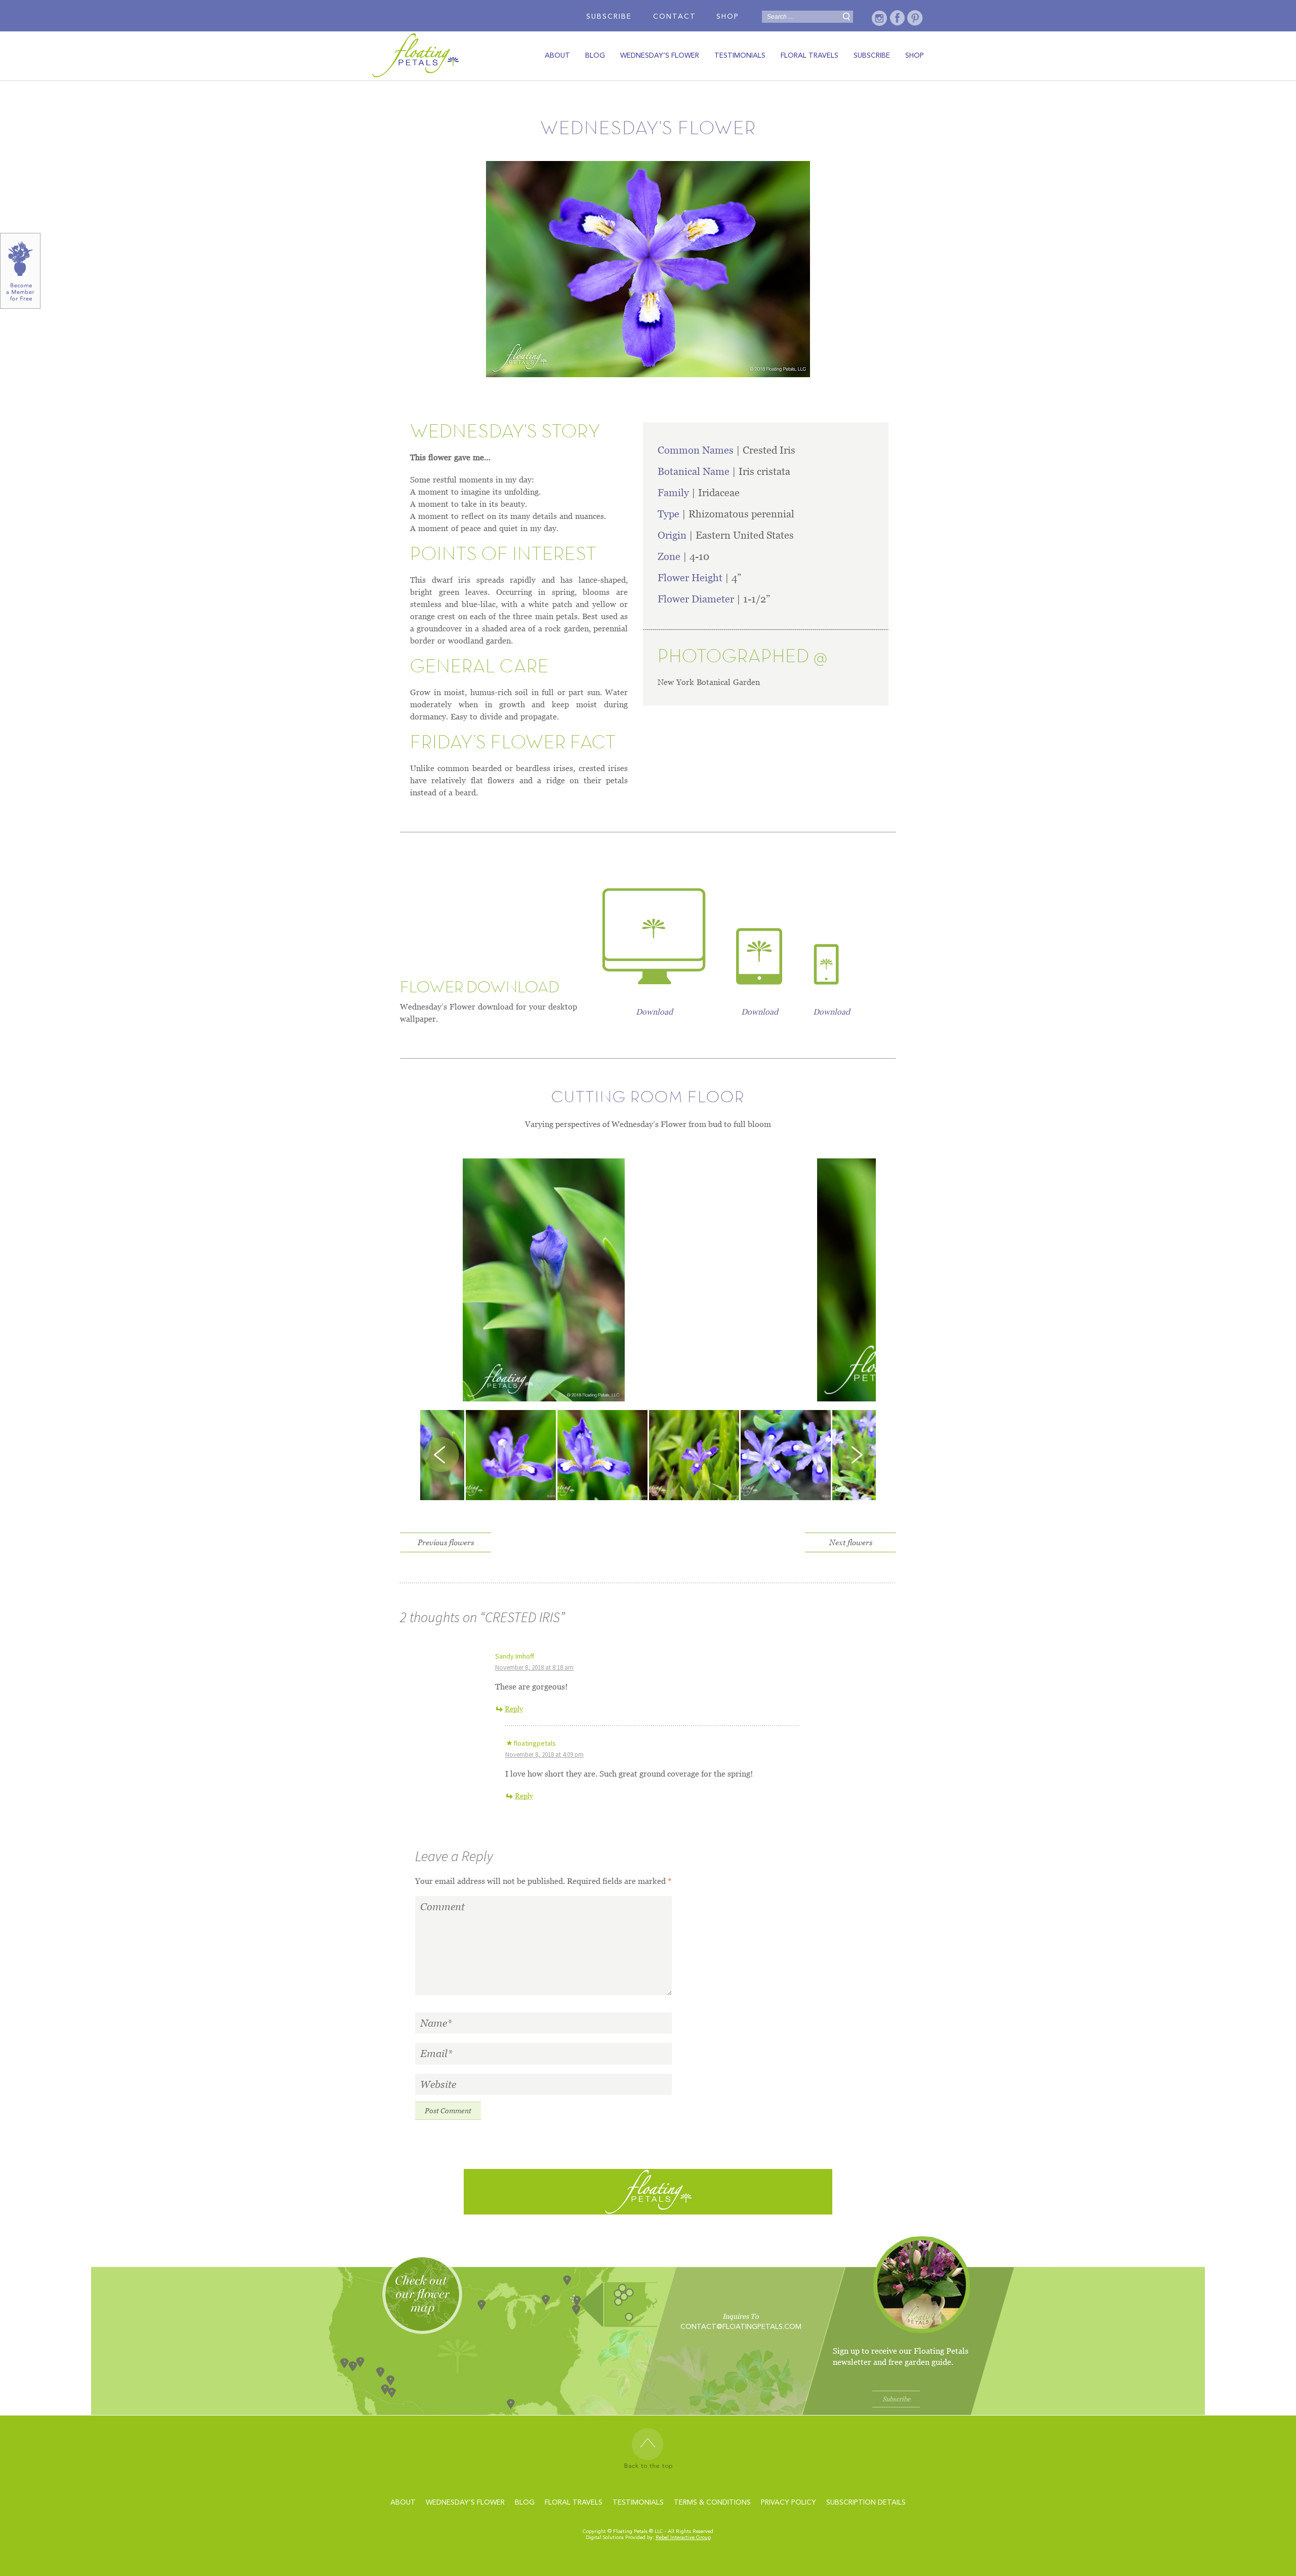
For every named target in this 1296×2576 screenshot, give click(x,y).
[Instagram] (880, 18)
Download (654, 1012)
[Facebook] (897, 18)
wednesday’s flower (660, 56)
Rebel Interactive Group (683, 2538)
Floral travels (809, 56)
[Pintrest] (915, 18)
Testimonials (740, 56)
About (557, 56)
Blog (595, 56)
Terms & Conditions (712, 2503)
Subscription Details (866, 2503)
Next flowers (851, 1542)
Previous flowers (446, 1542)
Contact (675, 17)
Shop (728, 17)
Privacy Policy (788, 2503)
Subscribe (609, 17)
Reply (514, 1709)
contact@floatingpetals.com (741, 2327)
